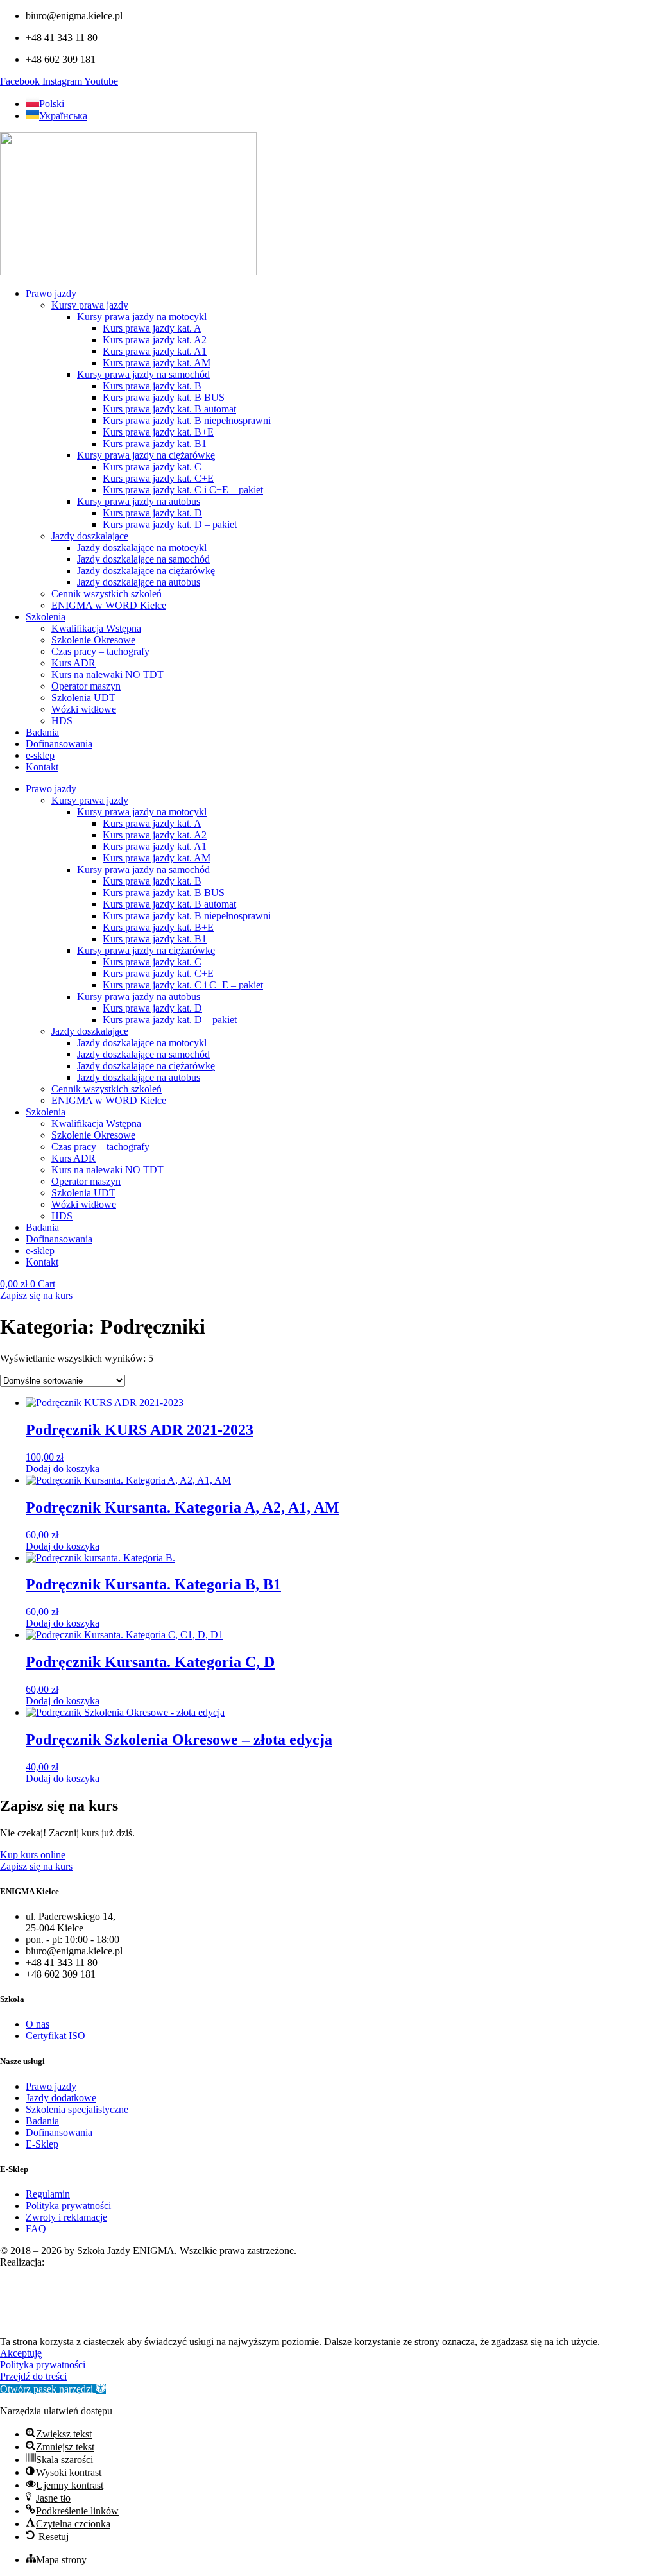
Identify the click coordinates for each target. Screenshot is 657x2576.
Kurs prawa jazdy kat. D (152, 513)
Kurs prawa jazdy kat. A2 (155, 340)
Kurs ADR (73, 663)
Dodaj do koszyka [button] (63, 1469)
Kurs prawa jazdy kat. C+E (158, 478)
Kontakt (42, 767)
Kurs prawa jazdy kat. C (152, 467)
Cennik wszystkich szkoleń (107, 594)
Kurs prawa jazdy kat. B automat (169, 409)
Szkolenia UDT (83, 698)
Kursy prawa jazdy (90, 305)
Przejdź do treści (33, 2376)
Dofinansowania (59, 744)
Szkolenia (46, 617)
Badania (42, 732)
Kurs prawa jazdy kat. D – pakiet (170, 524)
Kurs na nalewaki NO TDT (107, 674)
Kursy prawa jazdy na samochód (143, 374)
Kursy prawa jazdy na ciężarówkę (146, 455)
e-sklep (40, 755)
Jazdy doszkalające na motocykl (142, 547)
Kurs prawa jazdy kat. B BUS (164, 397)
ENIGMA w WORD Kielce (109, 605)
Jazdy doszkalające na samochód (143, 559)
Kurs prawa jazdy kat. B (152, 386)
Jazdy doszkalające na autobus (139, 582)
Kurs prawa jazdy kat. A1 (155, 351)
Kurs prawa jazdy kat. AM (157, 363)
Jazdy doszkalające (90, 536)
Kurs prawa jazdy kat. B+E (158, 432)
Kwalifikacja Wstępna (96, 628)
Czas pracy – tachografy (100, 651)
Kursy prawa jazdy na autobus (139, 501)
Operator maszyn (86, 686)
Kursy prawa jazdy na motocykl (142, 317)
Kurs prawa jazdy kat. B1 (155, 444)
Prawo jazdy (51, 293)
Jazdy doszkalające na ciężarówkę (146, 571)
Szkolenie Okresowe (93, 640)
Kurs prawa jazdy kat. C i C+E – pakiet (183, 490)
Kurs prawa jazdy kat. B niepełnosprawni (187, 420)
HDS (62, 721)
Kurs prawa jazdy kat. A (152, 328)
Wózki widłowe (84, 709)
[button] (53, 2389)
